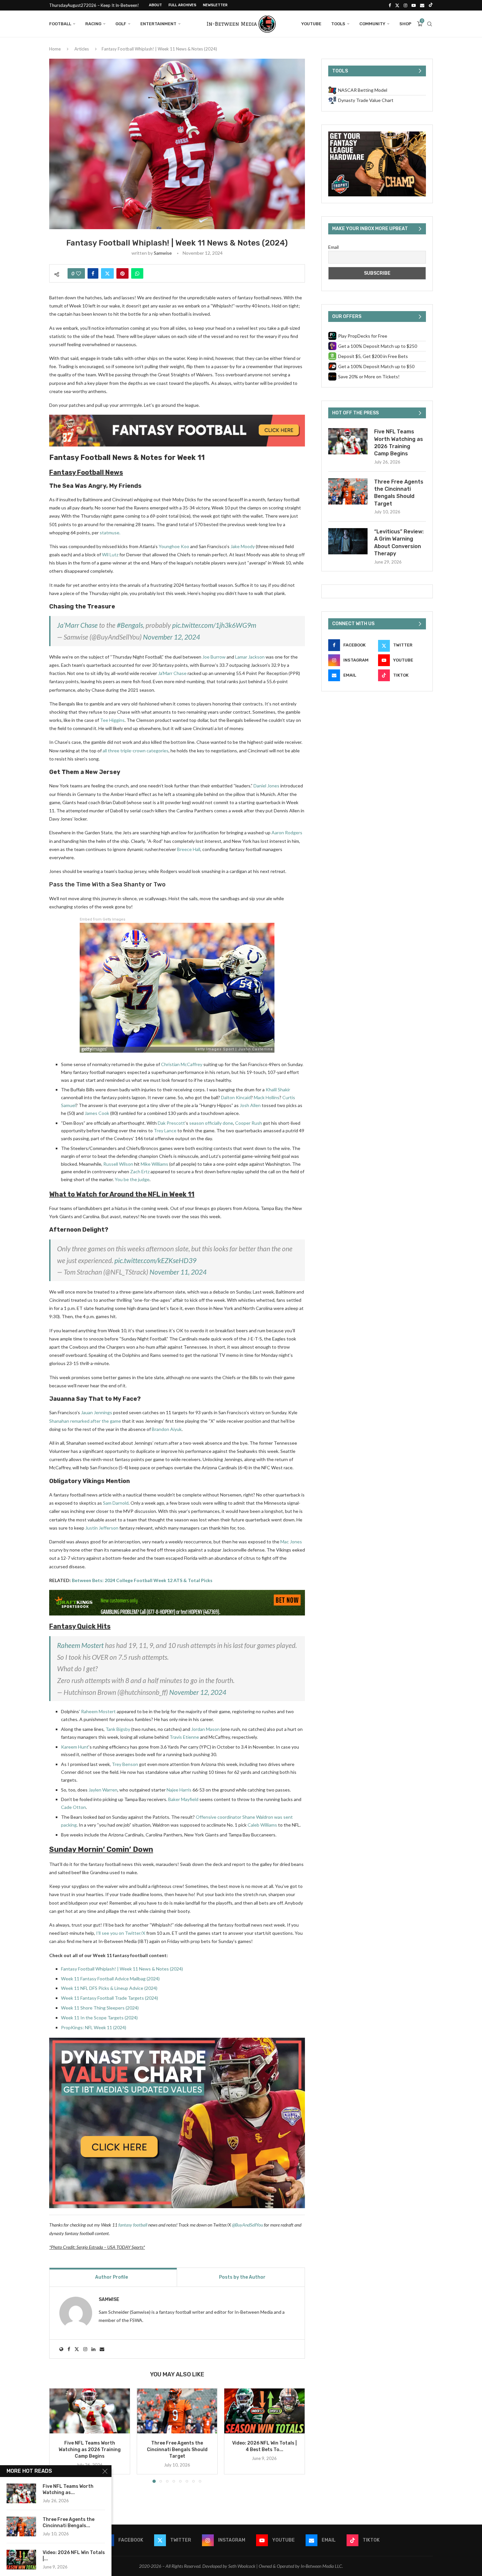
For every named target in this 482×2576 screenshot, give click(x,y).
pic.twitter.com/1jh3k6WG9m (214, 625)
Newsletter (215, 5)
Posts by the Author (242, 2277)
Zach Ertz (140, 1171)
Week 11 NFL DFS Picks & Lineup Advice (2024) (109, 1988)
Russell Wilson (118, 1164)
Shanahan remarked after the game (85, 1421)
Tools (338, 24)
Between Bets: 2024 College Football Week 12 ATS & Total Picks (142, 1580)
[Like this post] (79, 273)
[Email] (422, 5)
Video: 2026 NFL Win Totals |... (74, 2556)
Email (333, 247)
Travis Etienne (184, 1737)
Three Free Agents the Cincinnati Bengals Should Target (177, 2450)
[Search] (430, 24)
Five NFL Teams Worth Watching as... (68, 2489)
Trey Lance (165, 1130)
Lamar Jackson (250, 657)
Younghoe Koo (174, 546)
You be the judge (132, 1179)
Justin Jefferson (102, 1528)
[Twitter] (397, 5)
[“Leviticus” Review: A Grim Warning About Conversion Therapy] (348, 541)
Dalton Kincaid (236, 1097)
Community (372, 24)
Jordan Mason (205, 1729)
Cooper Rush (249, 1123)
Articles (82, 49)
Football (60, 24)
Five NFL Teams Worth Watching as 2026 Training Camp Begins (90, 2450)
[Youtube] (414, 5)
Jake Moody (243, 546)
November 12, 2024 (171, 637)
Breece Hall (189, 849)
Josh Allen (250, 1105)
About (155, 5)
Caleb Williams (262, 1825)
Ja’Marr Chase (77, 625)
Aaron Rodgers (287, 832)
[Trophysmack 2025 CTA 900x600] (377, 134)
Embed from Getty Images (102, 919)
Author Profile (111, 2277)
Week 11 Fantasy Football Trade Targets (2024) (110, 1998)
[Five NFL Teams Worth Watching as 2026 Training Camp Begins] (90, 2411)
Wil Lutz (110, 555)
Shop (405, 24)
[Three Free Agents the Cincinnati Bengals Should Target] (177, 2411)
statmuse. (110, 533)
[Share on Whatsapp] (137, 273)
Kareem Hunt (75, 1747)
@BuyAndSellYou (247, 2225)
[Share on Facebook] (93, 273)
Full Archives (182, 5)
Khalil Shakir (278, 1090)
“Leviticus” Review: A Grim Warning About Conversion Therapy (399, 543)
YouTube (311, 24)
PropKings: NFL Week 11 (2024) (94, 2027)
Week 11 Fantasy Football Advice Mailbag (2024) (110, 1979)
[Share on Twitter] (107, 273)
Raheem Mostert (80, 1645)
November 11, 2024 (178, 1272)
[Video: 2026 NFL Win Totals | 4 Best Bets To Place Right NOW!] (264, 2411)
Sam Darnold (116, 1503)
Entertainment (158, 24)
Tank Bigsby (118, 1729)
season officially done (211, 1123)
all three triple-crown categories (136, 751)
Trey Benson (125, 1764)
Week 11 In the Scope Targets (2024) (99, 2018)
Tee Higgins (112, 720)
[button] (58, 2435)
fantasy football (133, 2225)
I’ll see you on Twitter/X (121, 1933)
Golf (121, 24)
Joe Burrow (214, 657)
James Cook (97, 1113)
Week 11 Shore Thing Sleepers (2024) (100, 2008)
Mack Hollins (267, 1097)
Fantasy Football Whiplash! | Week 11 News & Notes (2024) (122, 1969)
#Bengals (130, 625)
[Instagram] (405, 5)
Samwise (163, 253)
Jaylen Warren (103, 1790)
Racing (93, 24)
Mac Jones (291, 1542)
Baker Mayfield (183, 1799)
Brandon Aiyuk (167, 1429)
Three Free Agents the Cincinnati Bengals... (69, 2523)
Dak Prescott (171, 1123)
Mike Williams (154, 1164)
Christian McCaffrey (182, 1064)
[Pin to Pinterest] (122, 273)
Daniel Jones (266, 786)
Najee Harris (179, 1790)
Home (55, 49)
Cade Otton (73, 1807)
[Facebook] (390, 5)
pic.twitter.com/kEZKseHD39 (155, 1260)
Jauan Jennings (97, 1412)
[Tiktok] (431, 5)
